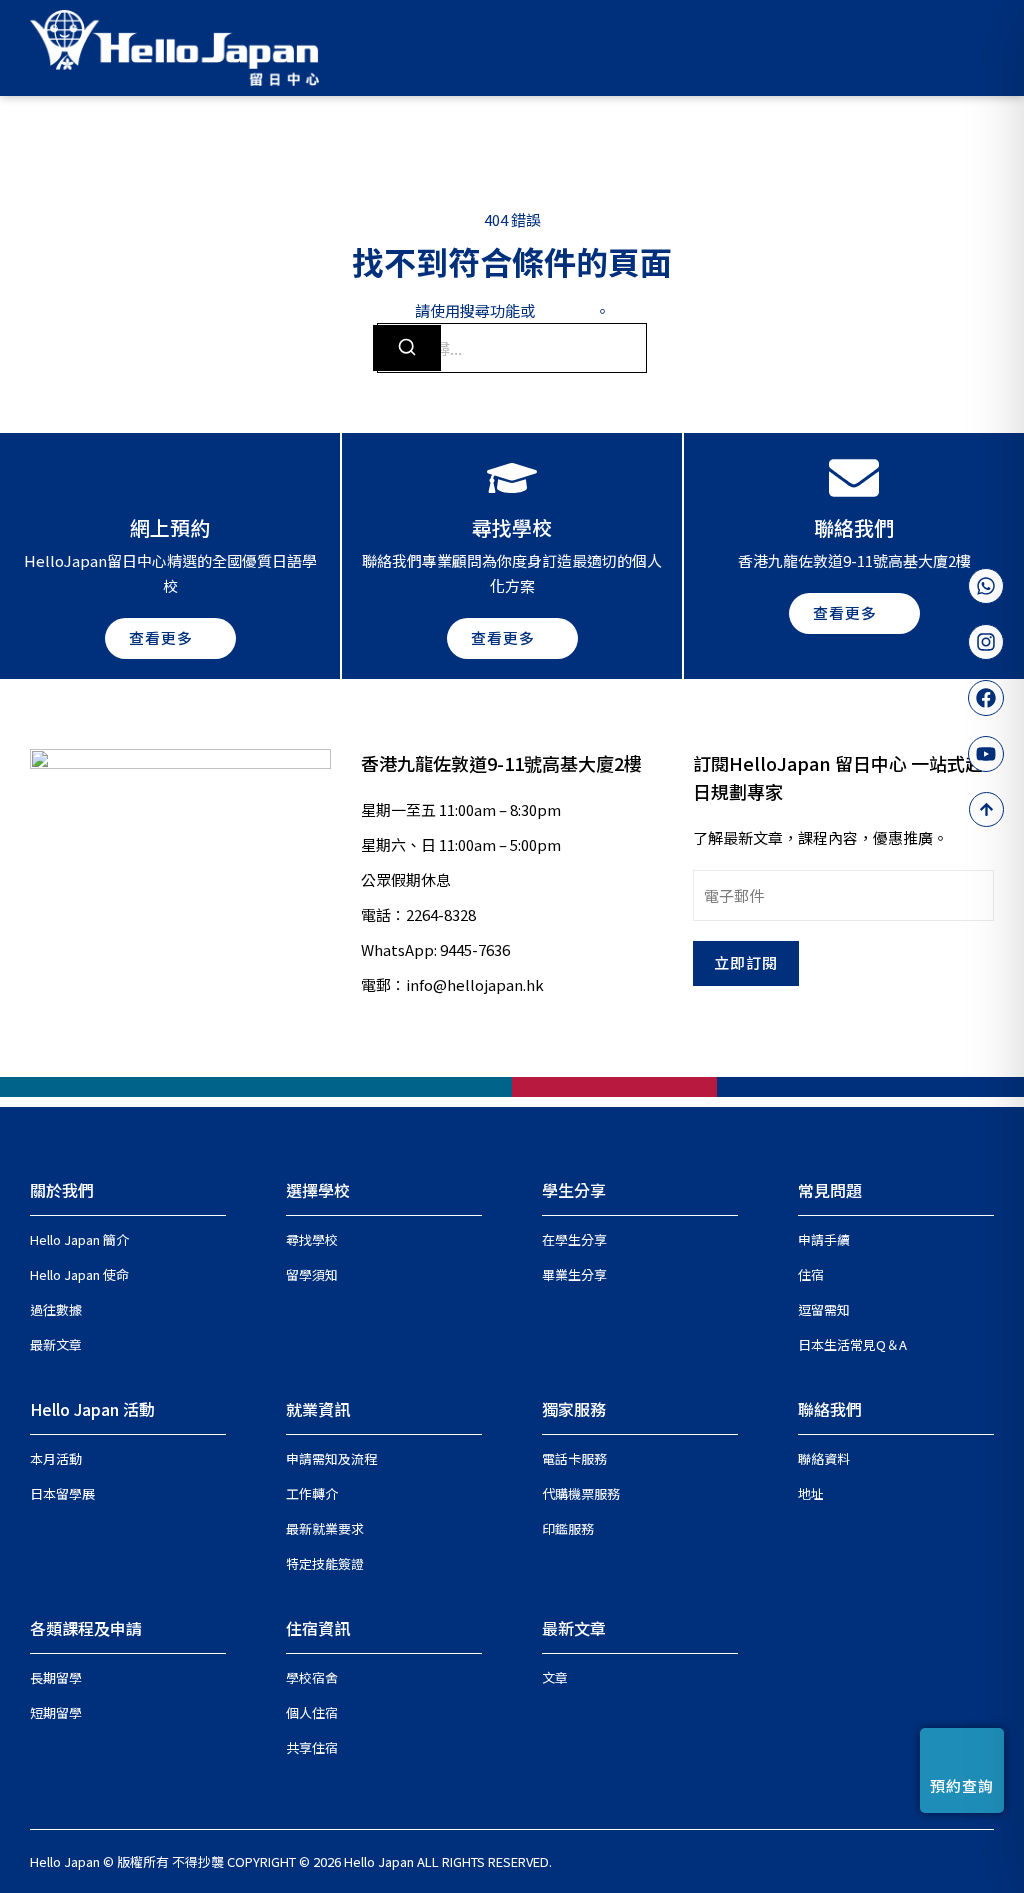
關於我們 (62, 1190)
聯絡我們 (830, 1409)
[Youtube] (986, 754)
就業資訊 (318, 1409)
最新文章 (574, 1628)
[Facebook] (986, 698)
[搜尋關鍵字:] (512, 348)
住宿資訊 (318, 1628)
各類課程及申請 (86, 1628)
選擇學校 (318, 1190)
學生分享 (574, 1190)
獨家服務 (574, 1409)
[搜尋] (407, 348)
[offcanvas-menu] (985, 47)
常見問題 (830, 1190)
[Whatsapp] (986, 586)
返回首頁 (565, 310)
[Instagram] (986, 642)
